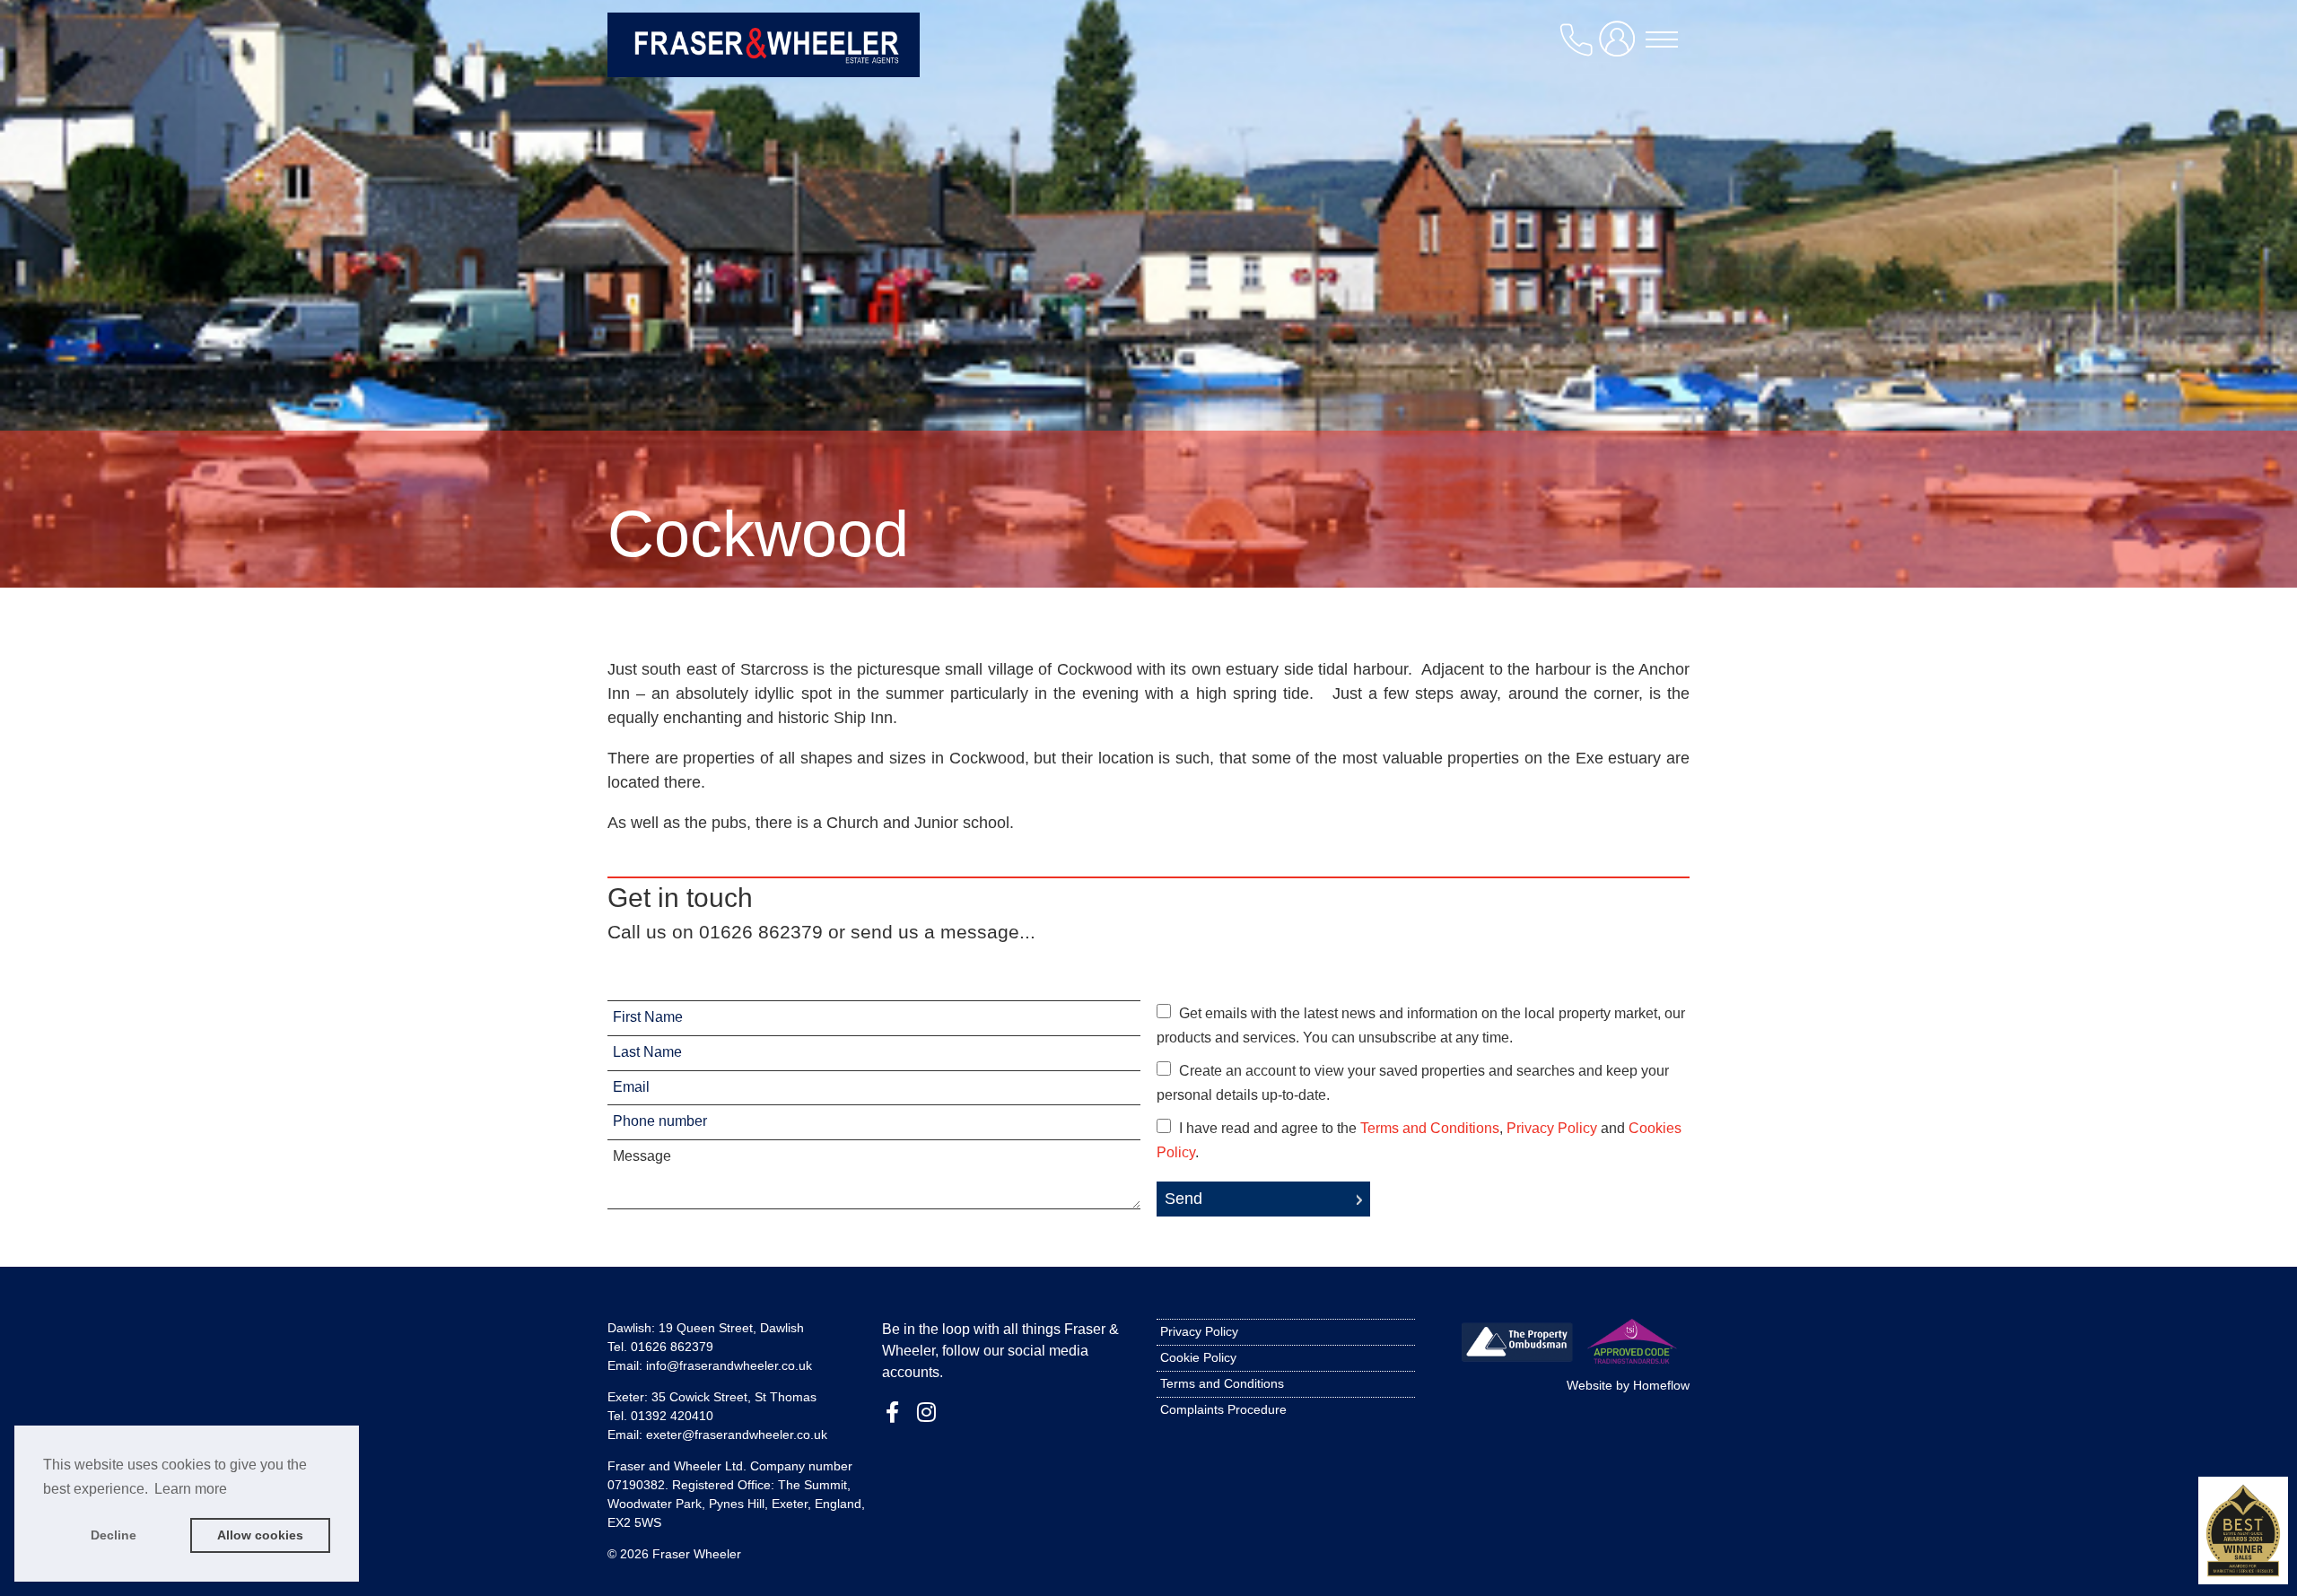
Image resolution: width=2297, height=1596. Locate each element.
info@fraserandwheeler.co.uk (729, 1365)
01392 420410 (672, 1416)
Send (1183, 1199)
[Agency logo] (764, 47)
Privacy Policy (1552, 1128)
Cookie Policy (1198, 1357)
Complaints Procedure (1223, 1409)
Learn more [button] (191, 1489)
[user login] (1620, 46)
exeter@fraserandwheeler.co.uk (737, 1435)
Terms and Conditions (1430, 1128)
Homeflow (1661, 1385)
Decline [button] (114, 1535)
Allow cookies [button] (260, 1535)
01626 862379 (672, 1347)
